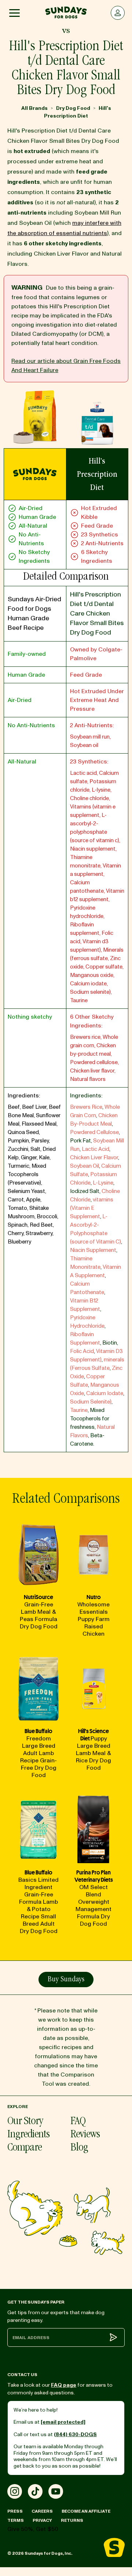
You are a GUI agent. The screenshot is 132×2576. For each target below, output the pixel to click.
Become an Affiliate (86, 2511)
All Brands (34, 108)
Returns (72, 2521)
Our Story (25, 2122)
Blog (79, 2148)
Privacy (42, 2521)
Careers (42, 2511)
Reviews (85, 2135)
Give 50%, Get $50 (33, 2529)
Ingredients (28, 2135)
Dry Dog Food (73, 108)
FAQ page (64, 2385)
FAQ (78, 2122)
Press (15, 2511)
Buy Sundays (66, 1980)
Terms (16, 2521)
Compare (25, 2148)
